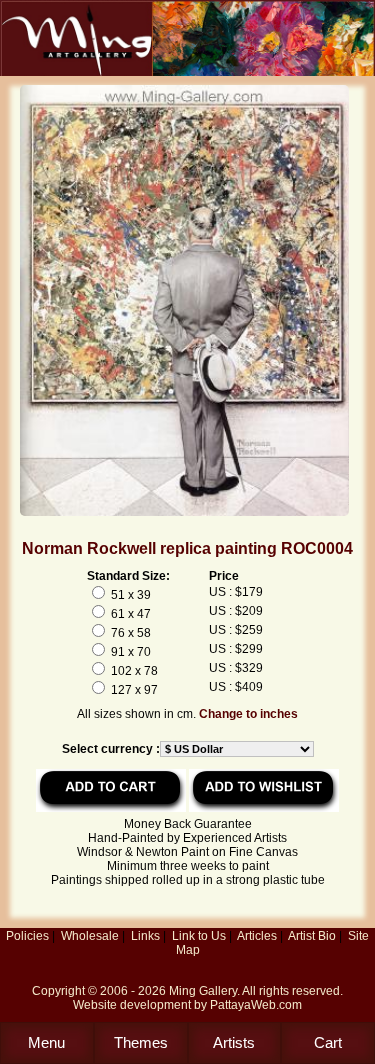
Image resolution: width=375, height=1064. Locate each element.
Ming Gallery (203, 991)
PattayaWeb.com (256, 1005)
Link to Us (199, 936)
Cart (328, 1042)
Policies (27, 936)
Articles (257, 936)
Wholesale (90, 936)
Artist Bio (312, 936)
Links (145, 936)
